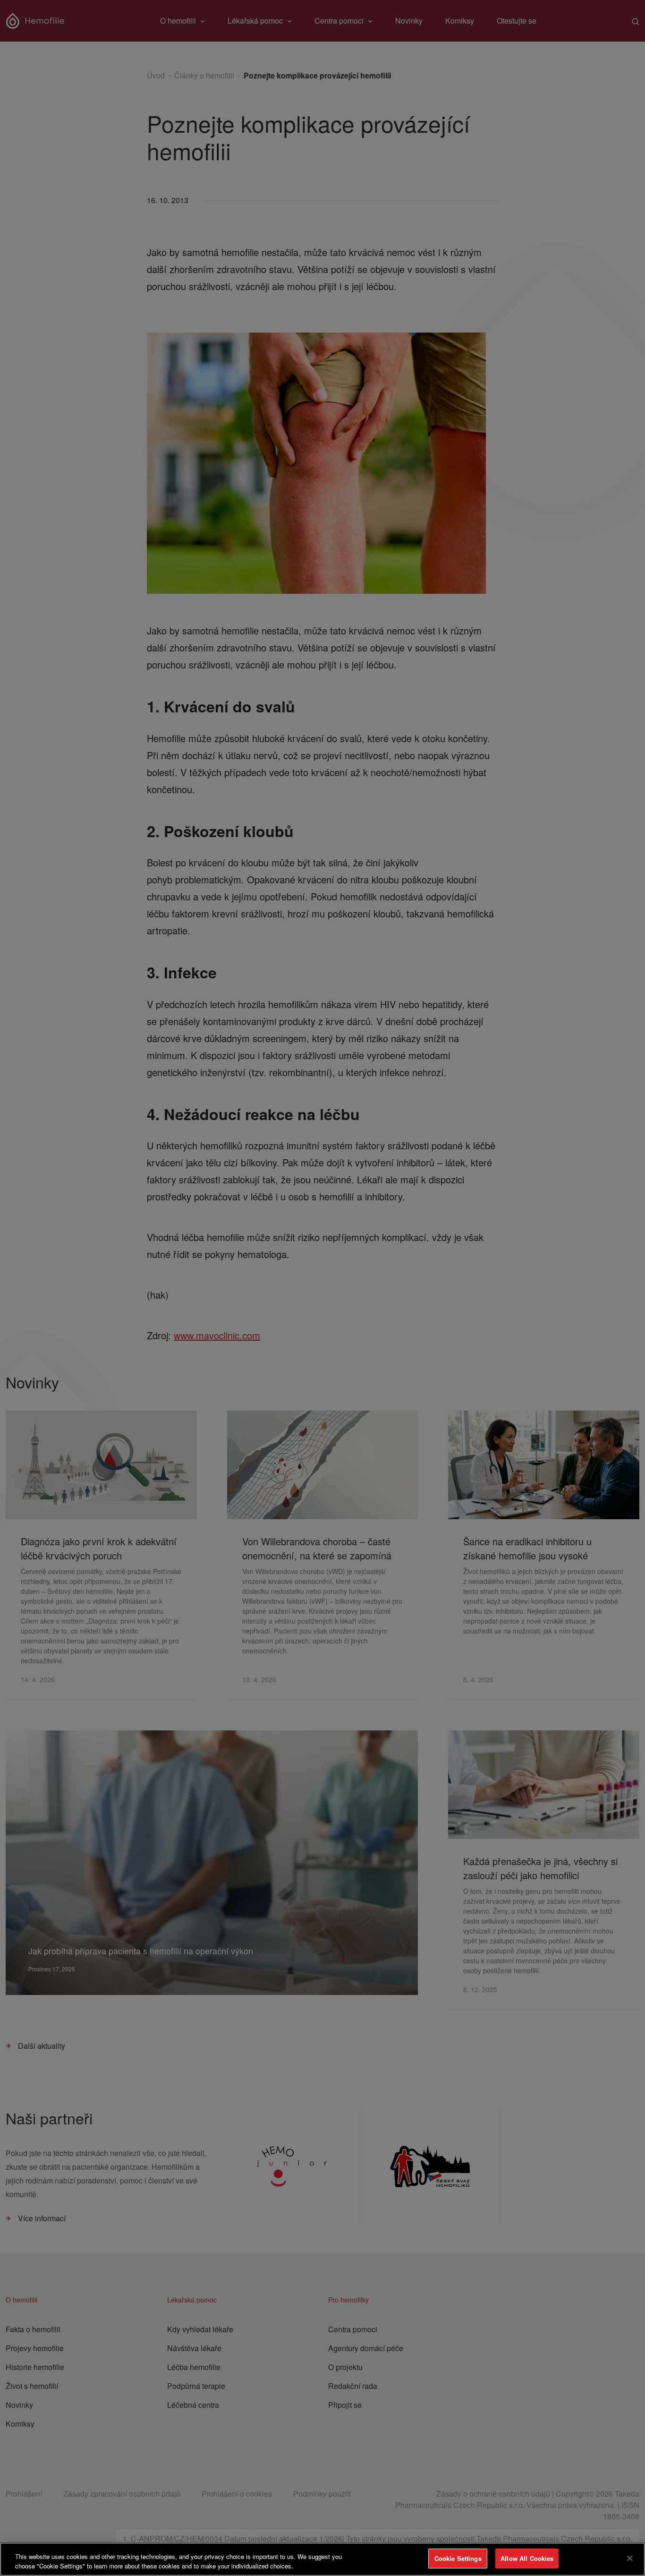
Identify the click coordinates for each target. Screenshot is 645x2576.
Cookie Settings (458, 2558)
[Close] (630, 2558)
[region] (322, 2559)
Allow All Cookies (527, 2558)
